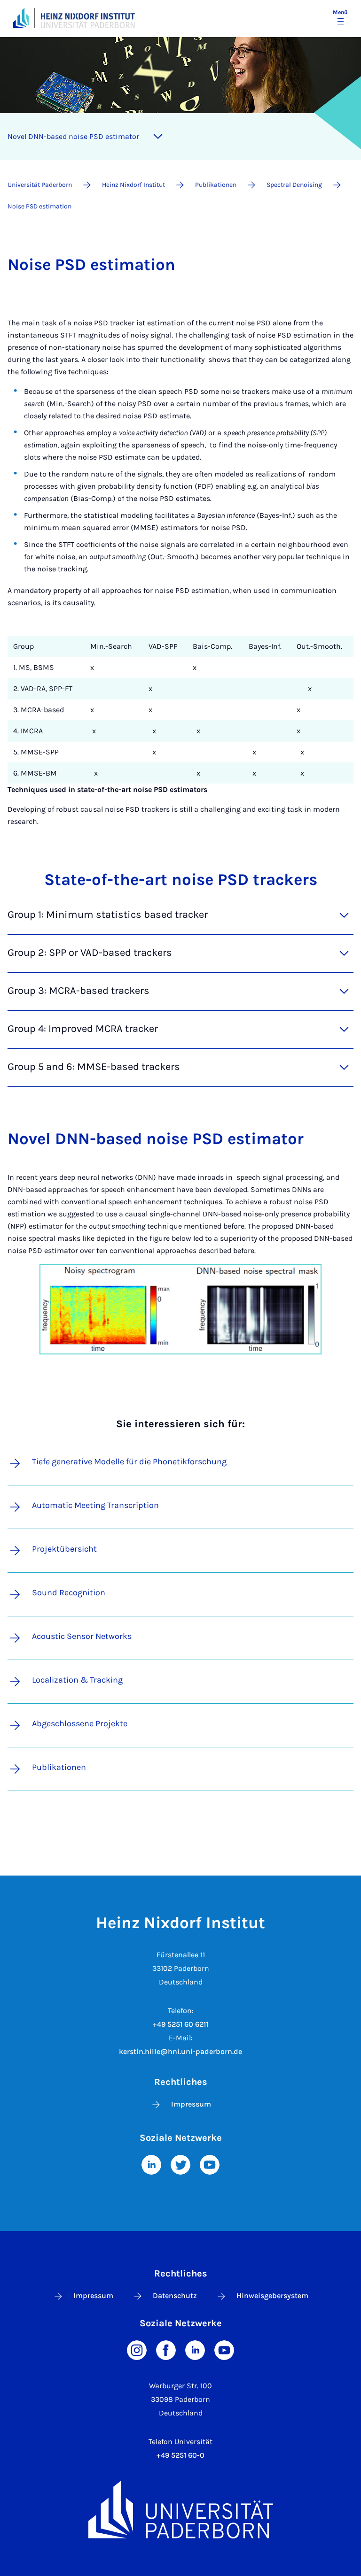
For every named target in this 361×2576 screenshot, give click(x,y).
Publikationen (59, 1767)
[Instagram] (137, 2349)
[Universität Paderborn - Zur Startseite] (21, 18)
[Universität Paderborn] (180, 2510)
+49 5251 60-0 (180, 2455)
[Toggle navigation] (158, 137)
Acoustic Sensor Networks (82, 1636)
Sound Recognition (69, 1592)
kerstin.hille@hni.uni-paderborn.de (180, 2051)
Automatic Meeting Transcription (95, 1505)
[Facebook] (166, 2349)
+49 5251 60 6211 (180, 2024)
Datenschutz (175, 2295)
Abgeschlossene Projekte (80, 1723)
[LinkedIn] (151, 2164)
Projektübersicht (64, 1549)
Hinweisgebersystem (272, 2295)
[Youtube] (210, 2164)
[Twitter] (180, 2164)
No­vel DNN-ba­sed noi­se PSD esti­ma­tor (73, 136)
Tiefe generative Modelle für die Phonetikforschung (129, 1461)
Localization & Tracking (77, 1680)
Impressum (191, 2104)
